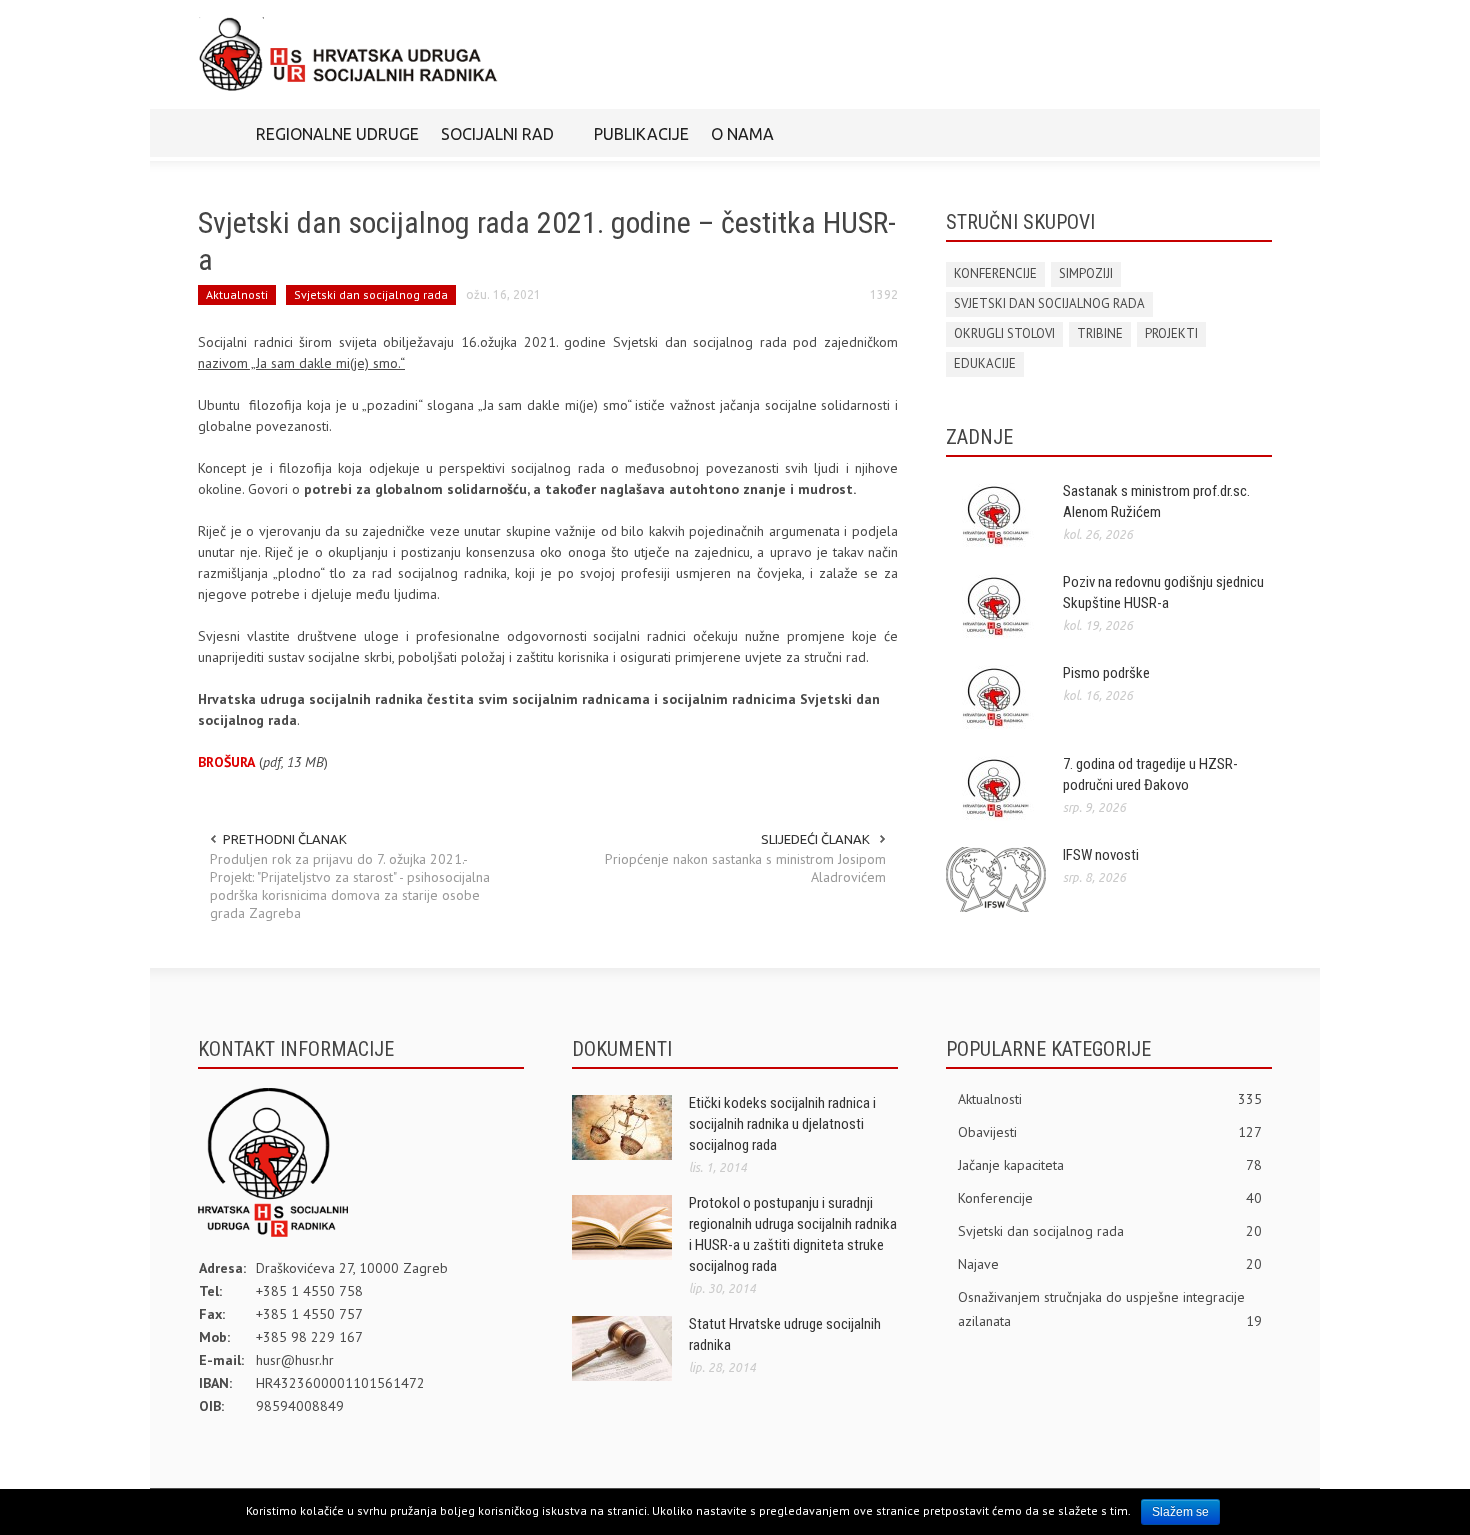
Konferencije (1110, 1198)
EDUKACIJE (985, 363)
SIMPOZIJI (1086, 273)
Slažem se (1180, 1512)
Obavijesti (1110, 1132)
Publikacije (641, 134)
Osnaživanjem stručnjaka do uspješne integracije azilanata (1110, 1309)
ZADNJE (979, 437)
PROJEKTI (1171, 333)
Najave (1110, 1264)
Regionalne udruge (337, 134)
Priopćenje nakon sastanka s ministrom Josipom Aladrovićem (745, 868)
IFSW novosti (1101, 855)
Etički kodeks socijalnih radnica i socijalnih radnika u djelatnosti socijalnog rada (782, 1124)
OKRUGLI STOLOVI (1004, 333)
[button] (1252, 133)
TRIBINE (1100, 333)
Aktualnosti (237, 294)
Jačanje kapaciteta (1110, 1165)
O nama (737, 143)
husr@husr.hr (295, 1360)
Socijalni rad (492, 143)
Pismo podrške (1106, 673)
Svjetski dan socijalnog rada (371, 294)
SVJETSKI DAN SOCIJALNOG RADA (1049, 303)
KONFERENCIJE (995, 273)
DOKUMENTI (622, 1049)
